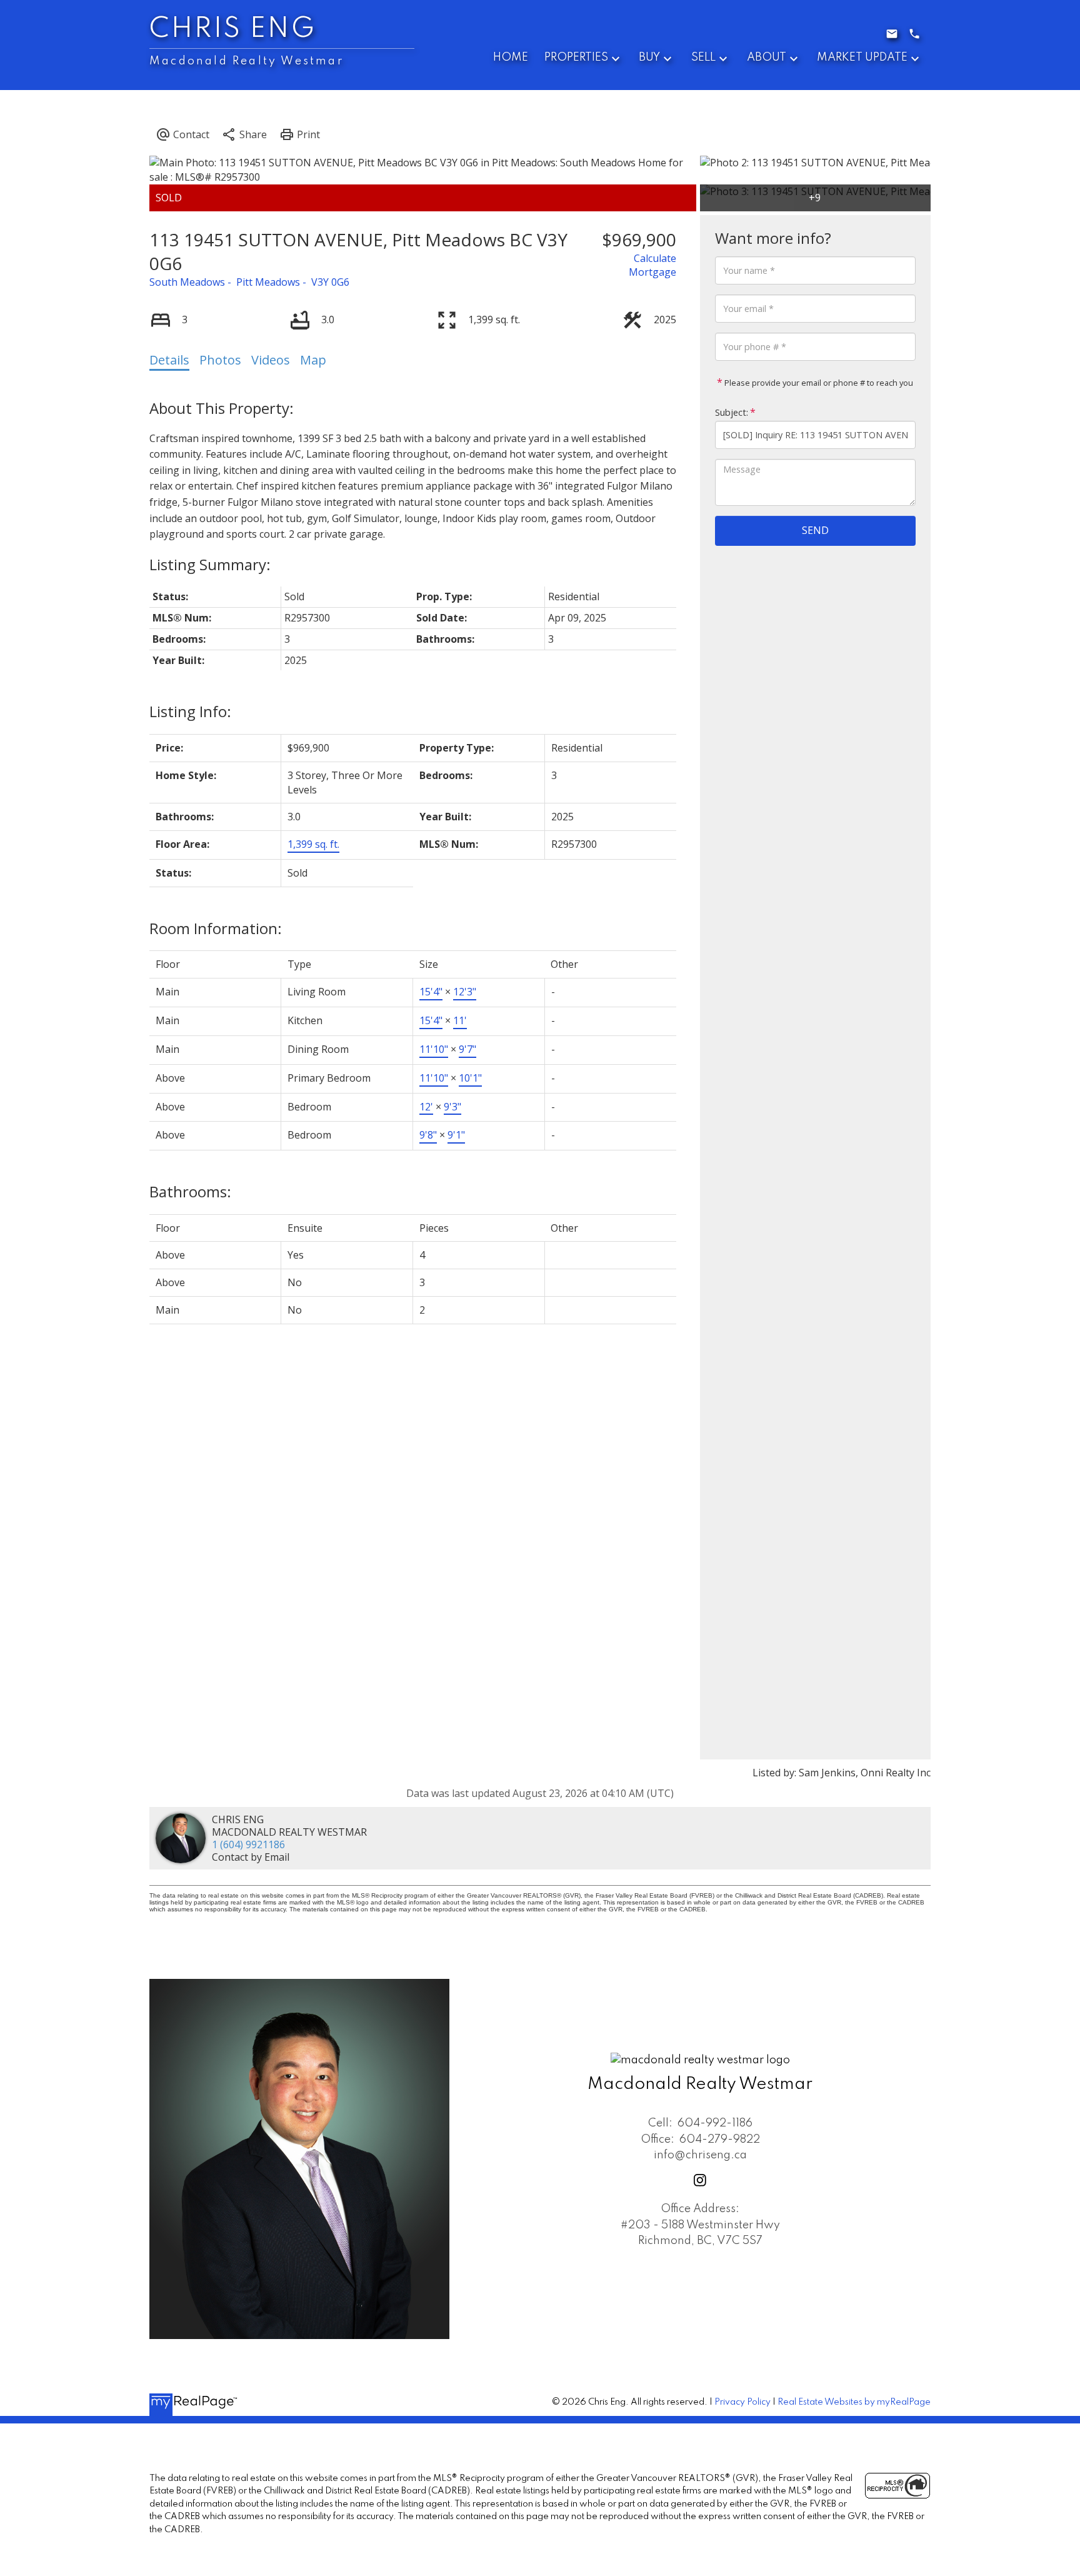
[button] (700, 2180)
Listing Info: (190, 711)
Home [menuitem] (511, 58)
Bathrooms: (190, 1191)
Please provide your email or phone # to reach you (818, 383)
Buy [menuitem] (649, 58)
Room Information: (216, 928)
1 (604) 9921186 (248, 1844)
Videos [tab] (271, 360)
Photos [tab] (220, 360)
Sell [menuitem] (703, 58)
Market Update (862, 58)
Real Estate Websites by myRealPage (854, 2402)
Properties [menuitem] (576, 58)
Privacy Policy (742, 2402)
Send (815, 530)
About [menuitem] (767, 58)
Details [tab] (169, 360)
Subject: (732, 412)
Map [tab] (313, 360)
